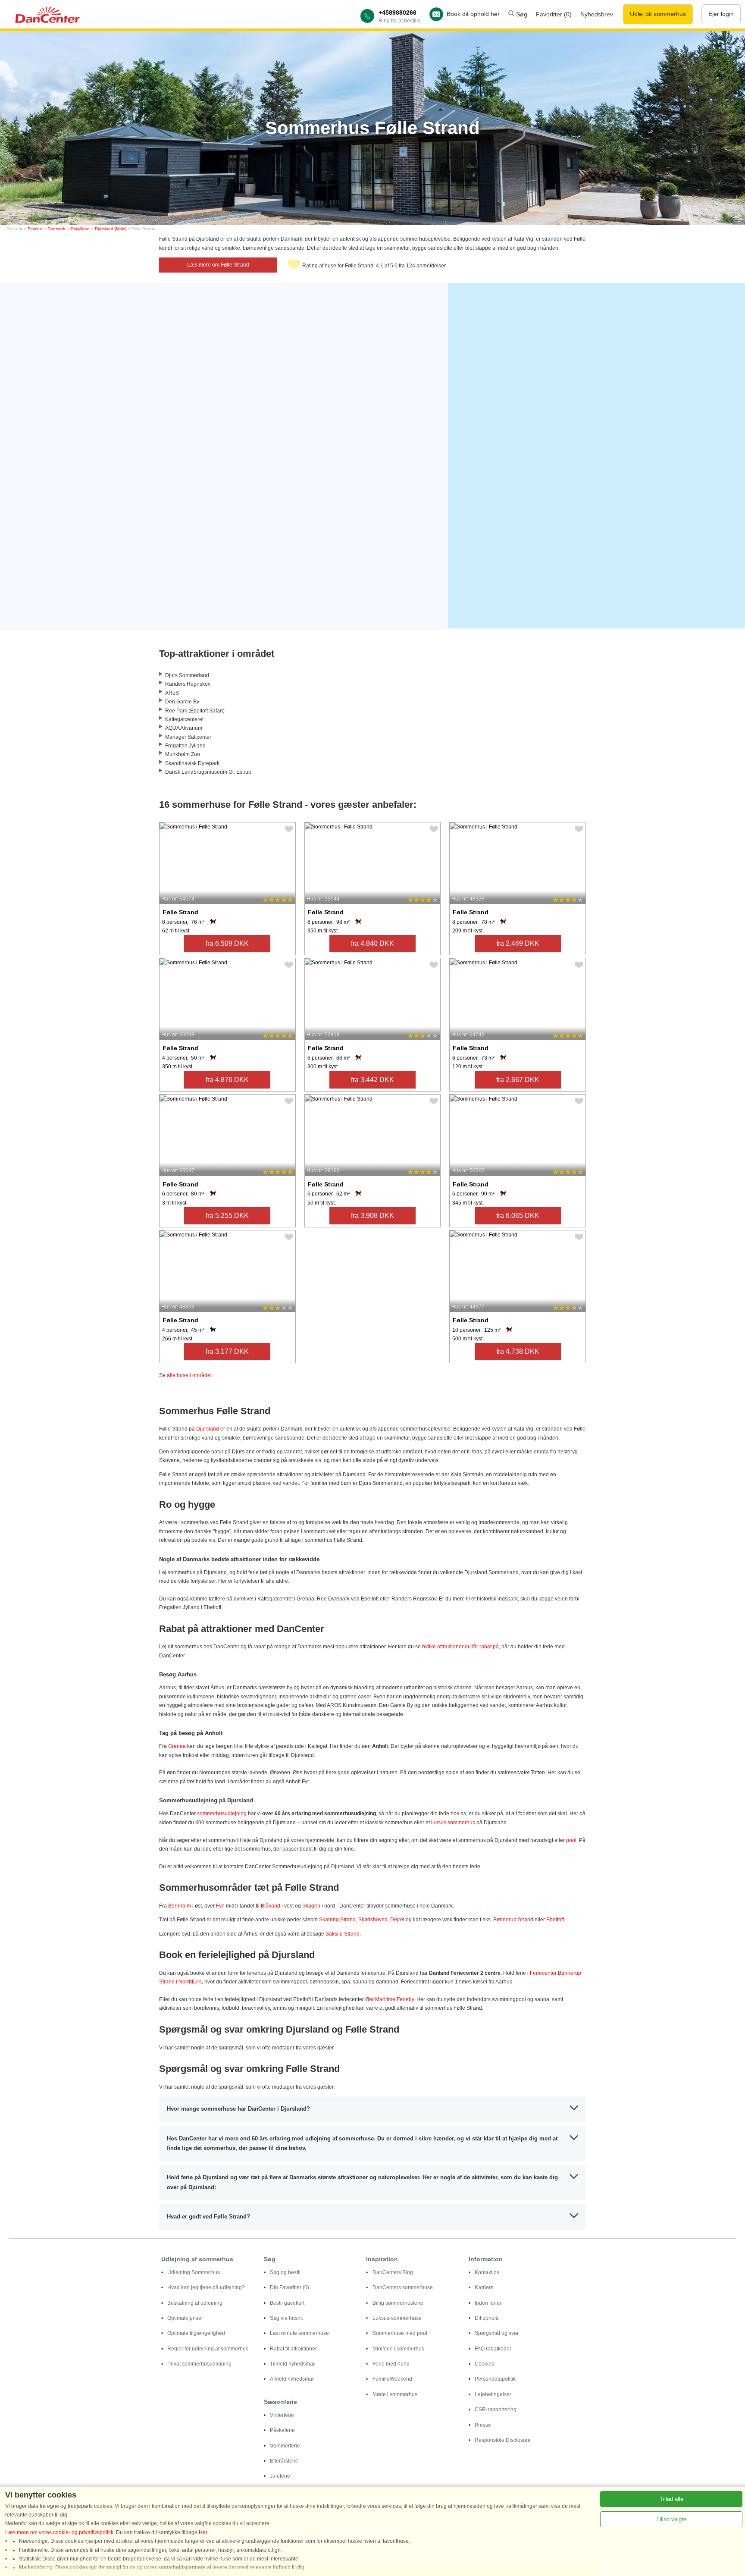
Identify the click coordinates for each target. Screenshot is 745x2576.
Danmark (56, 229)
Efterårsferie (284, 2461)
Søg (521, 14)
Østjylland (80, 229)
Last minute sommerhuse (299, 2333)
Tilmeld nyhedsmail (293, 2364)
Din (290, 2287)
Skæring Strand (337, 1920)
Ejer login (721, 14)
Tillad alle (671, 2499)
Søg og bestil (285, 2272)
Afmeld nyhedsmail (292, 2379)
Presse (483, 2425)
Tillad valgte (671, 2519)
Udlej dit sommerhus (658, 14)
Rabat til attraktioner (293, 2349)
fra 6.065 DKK (518, 1216)
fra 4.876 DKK (227, 1080)
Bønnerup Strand (513, 1920)
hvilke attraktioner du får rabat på (460, 1647)
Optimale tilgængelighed (196, 2333)
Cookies (484, 2364)
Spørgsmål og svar (497, 2333)
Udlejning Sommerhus (194, 2272)
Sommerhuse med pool (400, 2333)
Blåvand (271, 1906)
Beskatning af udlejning (195, 2303)
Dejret (398, 1920)
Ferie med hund (391, 2364)
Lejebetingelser (493, 2394)
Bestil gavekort (287, 2303)
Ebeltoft (555, 1920)
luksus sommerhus (453, 1823)
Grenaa (177, 1746)
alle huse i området (189, 1375)
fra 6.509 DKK (227, 943)
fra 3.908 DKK (372, 1216)
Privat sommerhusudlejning (199, 2364)
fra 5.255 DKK (227, 1216)
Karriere (484, 2287)
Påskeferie (282, 2430)
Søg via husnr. (286, 2318)
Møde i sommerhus (395, 2394)
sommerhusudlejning (222, 1814)
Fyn (220, 1906)
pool (571, 1840)
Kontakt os (487, 2272)
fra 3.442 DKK (372, 1080)
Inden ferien (489, 2303)
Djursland (208, 1429)
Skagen (311, 1906)
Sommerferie (285, 2446)
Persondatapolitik (495, 2379)
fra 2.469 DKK (518, 943)
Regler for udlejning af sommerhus (208, 2349)
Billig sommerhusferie (398, 2303)
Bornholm (180, 1906)
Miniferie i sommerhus (398, 2349)
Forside (35, 229)
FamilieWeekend (392, 2379)
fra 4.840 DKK (372, 943)
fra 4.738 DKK (518, 1351)
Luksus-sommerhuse (397, 2318)
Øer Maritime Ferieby (390, 1999)
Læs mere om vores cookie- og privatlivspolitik (59, 2532)
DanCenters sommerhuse (403, 2287)
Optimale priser (185, 2318)
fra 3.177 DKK (227, 1351)
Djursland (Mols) (111, 229)
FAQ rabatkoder (493, 2349)
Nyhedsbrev (597, 14)
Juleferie (280, 2476)
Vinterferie (282, 2415)
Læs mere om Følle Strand (218, 265)
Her (203, 2532)
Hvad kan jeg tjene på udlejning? (206, 2287)
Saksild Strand (343, 1934)
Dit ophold (487, 2318)
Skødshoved (373, 1920)
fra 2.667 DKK (518, 1080)
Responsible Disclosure (503, 2440)
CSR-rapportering (496, 2410)
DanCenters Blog (393, 2272)
